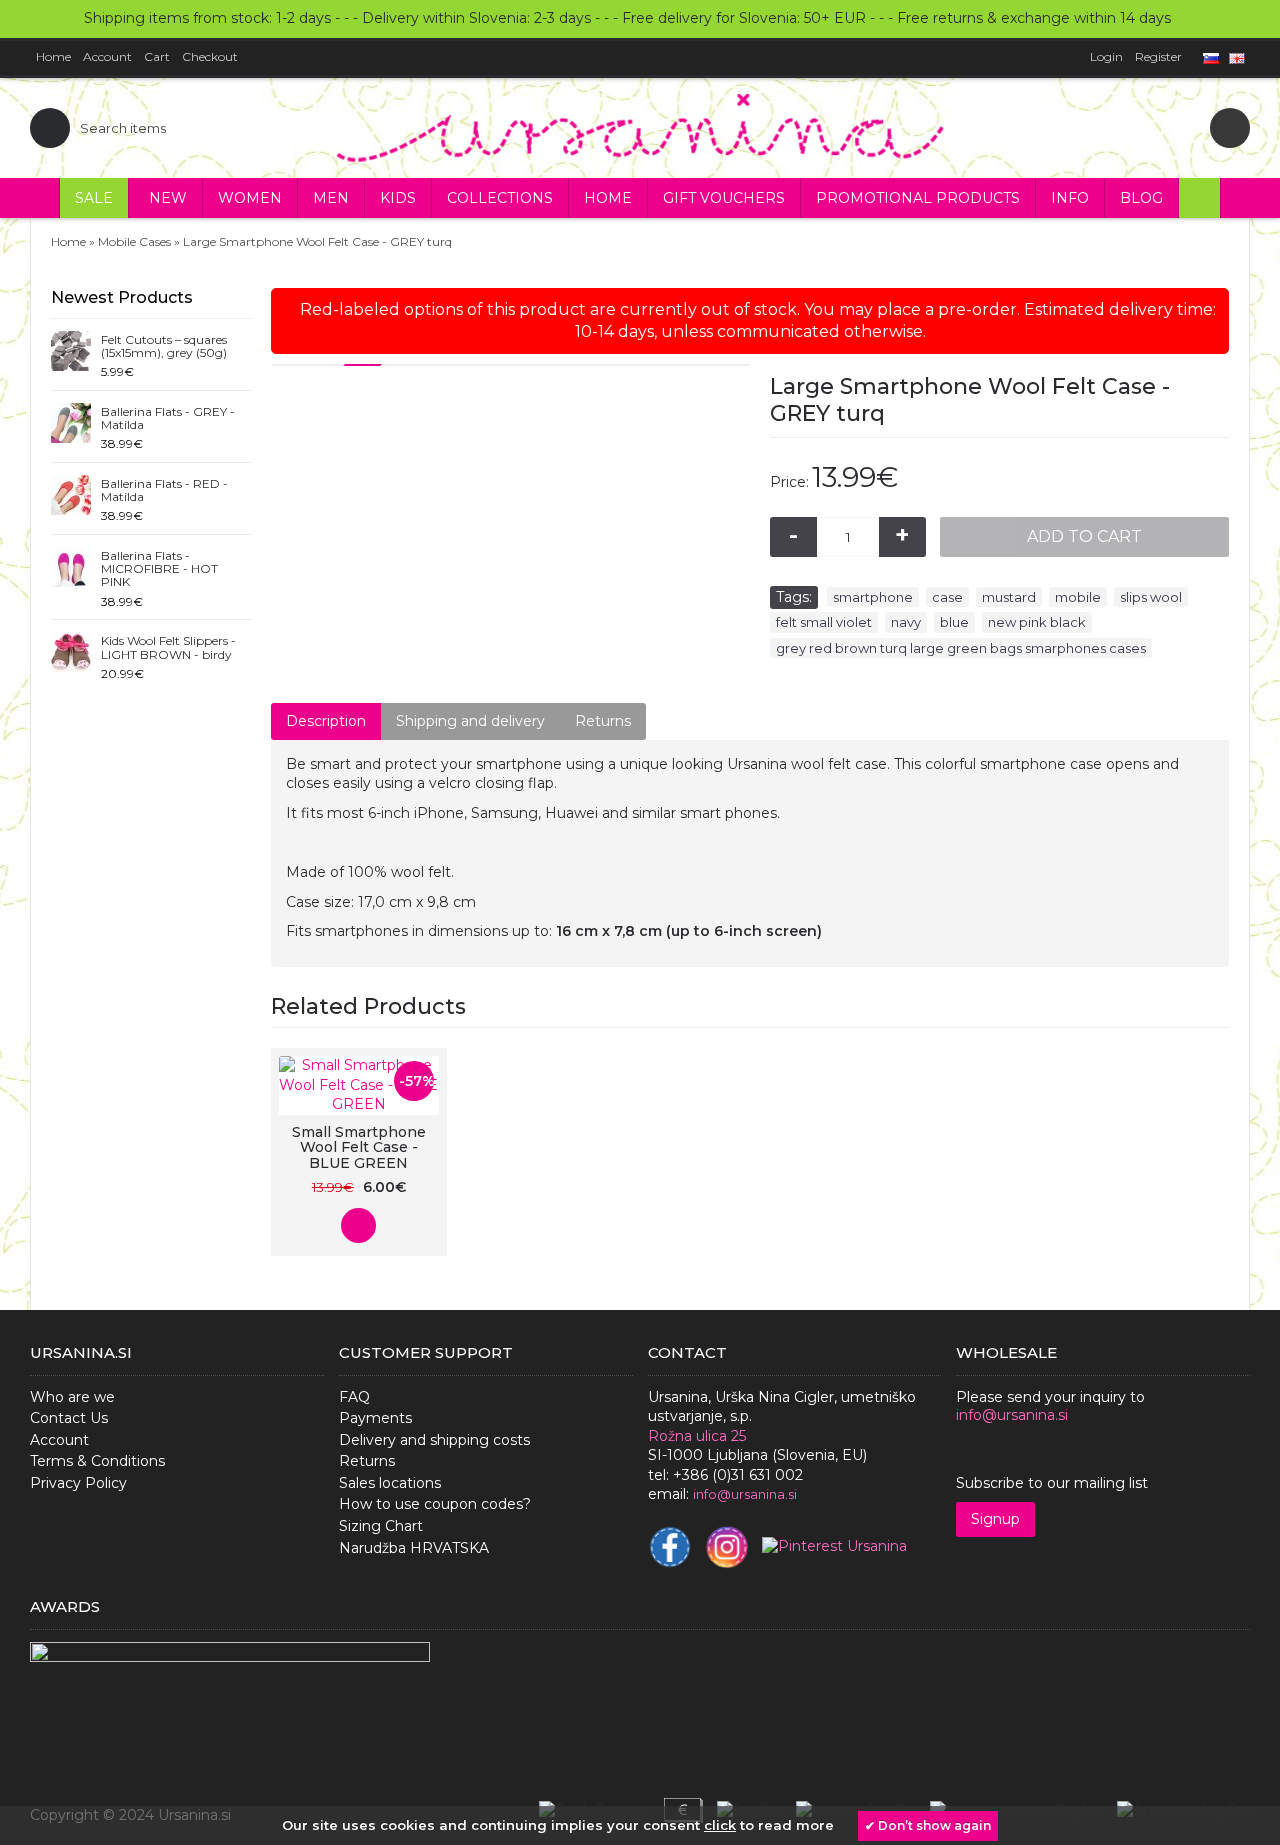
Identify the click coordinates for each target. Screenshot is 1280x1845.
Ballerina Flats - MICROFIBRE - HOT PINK (159, 569)
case (947, 597)
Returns (603, 721)
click (720, 1825)
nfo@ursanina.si (746, 1494)
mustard (1009, 597)
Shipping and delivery (470, 721)
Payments (375, 1418)
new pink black (1037, 622)
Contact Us (69, 1418)
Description (326, 721)
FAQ (354, 1397)
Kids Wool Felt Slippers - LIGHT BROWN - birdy (168, 647)
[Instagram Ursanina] (727, 1547)
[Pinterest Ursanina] (834, 1547)
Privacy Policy (78, 1483)
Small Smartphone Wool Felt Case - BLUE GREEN (359, 1147)
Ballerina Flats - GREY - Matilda (168, 418)
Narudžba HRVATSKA (414, 1548)
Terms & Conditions (97, 1461)
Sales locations (390, 1483)
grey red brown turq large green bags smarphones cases (961, 648)
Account (59, 1440)
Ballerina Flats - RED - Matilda (164, 490)
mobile (1078, 597)
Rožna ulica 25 (697, 1436)
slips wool (1151, 597)
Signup (995, 1519)
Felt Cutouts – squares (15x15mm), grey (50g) (164, 346)
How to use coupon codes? (435, 1504)
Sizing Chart (381, 1526)
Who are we (72, 1397)
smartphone (873, 597)
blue (954, 622)
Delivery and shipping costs (434, 1440)
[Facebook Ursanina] (670, 1547)
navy (906, 622)
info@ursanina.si (1012, 1415)
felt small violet (824, 622)
